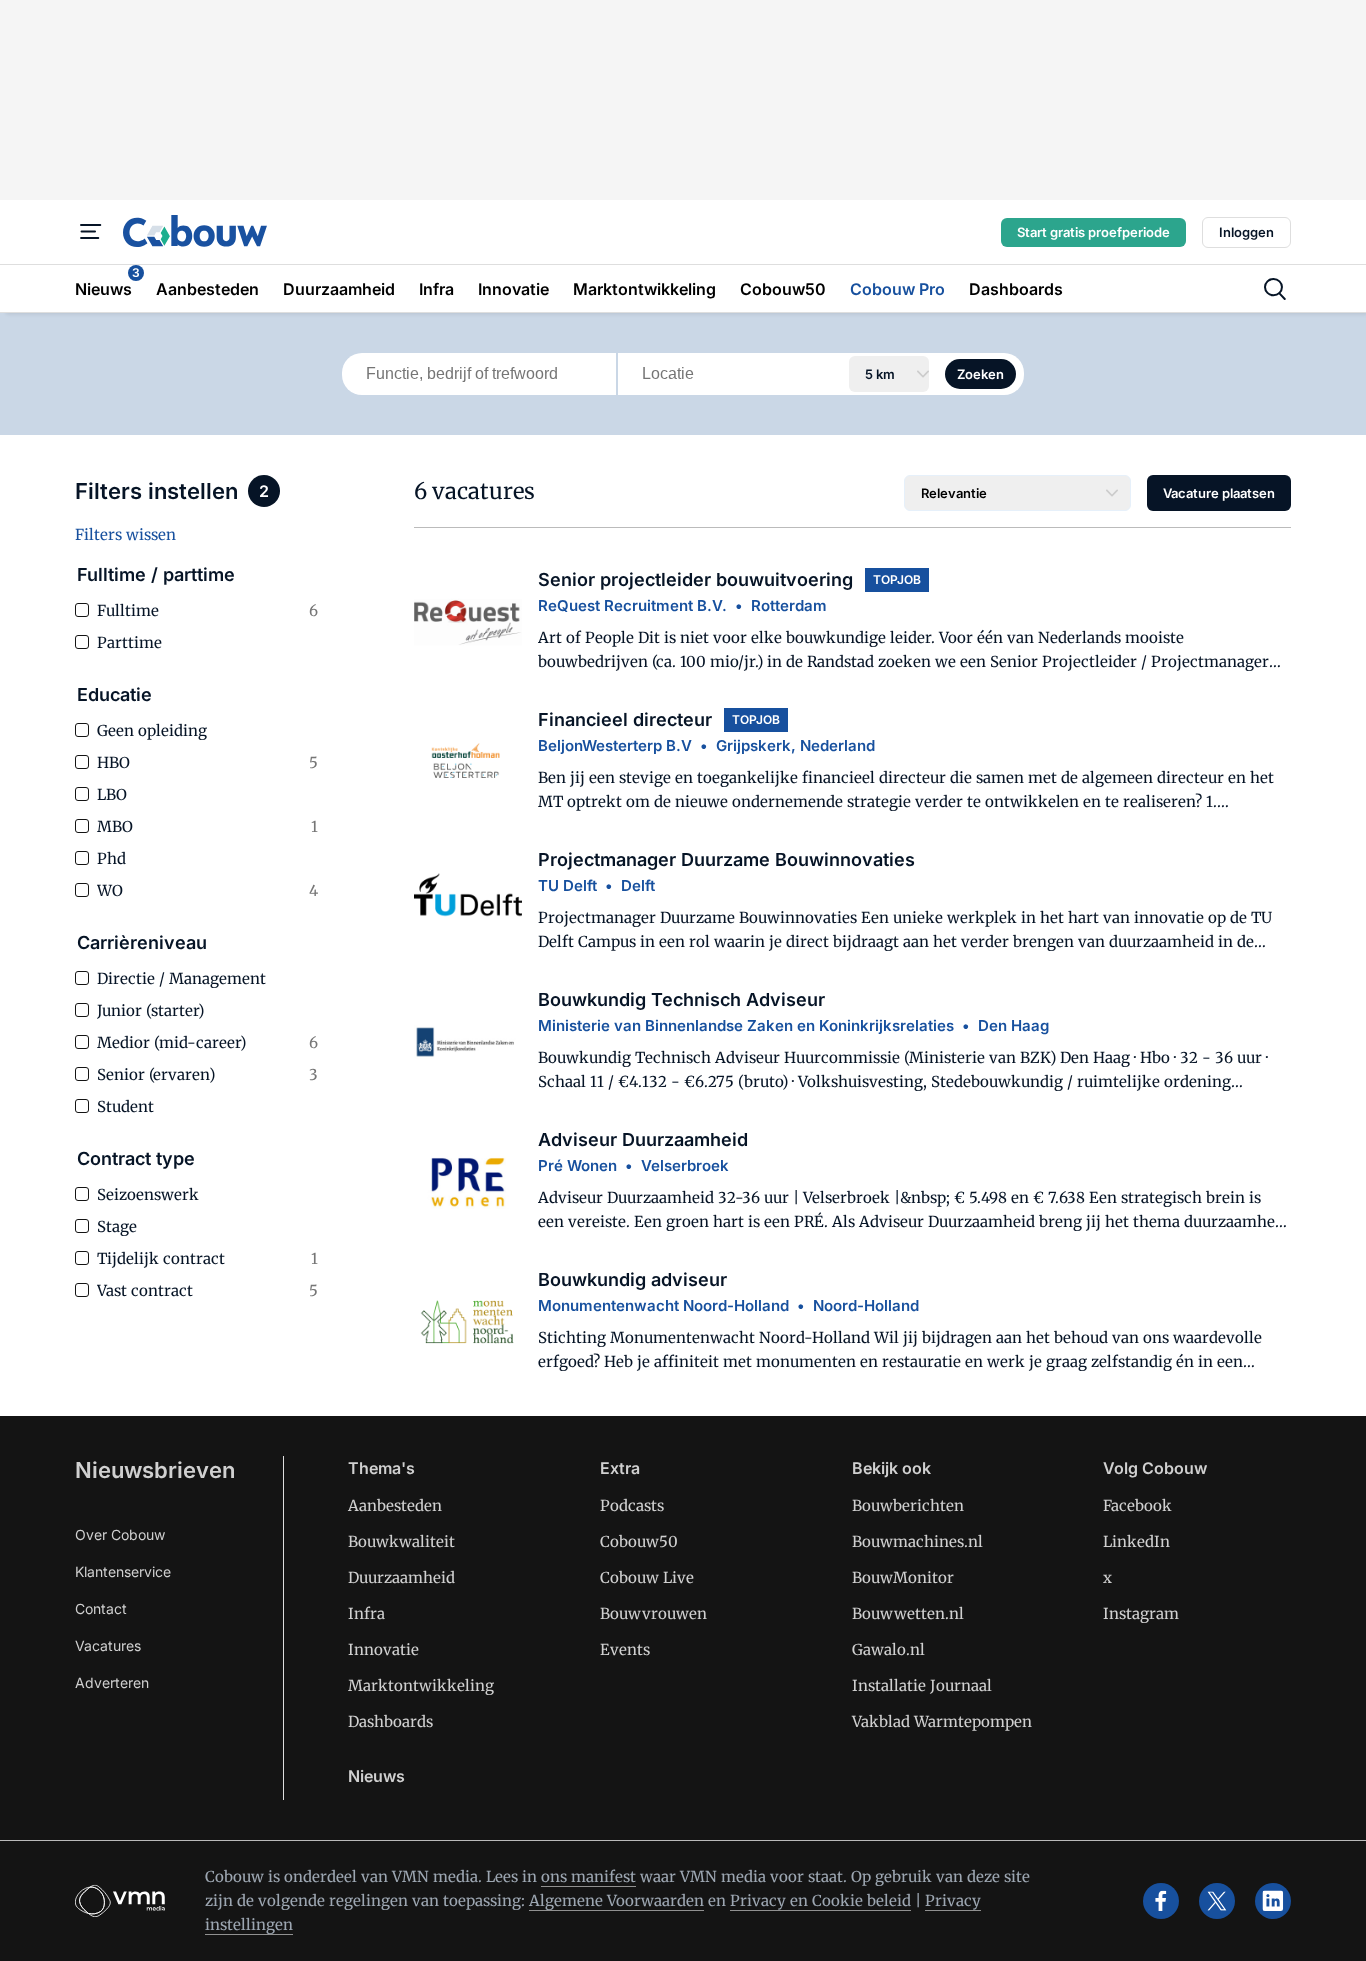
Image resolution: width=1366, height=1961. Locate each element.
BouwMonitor (903, 1577)
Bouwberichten (908, 1505)
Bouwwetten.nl (908, 1613)
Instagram (1141, 1613)
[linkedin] (1273, 1901)
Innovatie (383, 1649)
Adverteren (112, 1682)
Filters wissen (125, 534)
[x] (1217, 1901)
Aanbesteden (395, 1505)
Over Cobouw (120, 1534)
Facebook (1137, 1505)
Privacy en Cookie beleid (820, 1900)
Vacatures (108, 1645)
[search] (1275, 289)
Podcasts (632, 1505)
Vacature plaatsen (1219, 493)
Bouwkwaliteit (401, 1541)
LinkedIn (1136, 1541)
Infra (366, 1613)
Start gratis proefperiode (1093, 232)
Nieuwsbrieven (155, 1470)
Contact (101, 1608)
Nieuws (376, 1776)
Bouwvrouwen (653, 1613)
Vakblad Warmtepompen (942, 1721)
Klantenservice (123, 1571)
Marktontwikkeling (421, 1685)
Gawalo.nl (888, 1649)
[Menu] (91, 232)
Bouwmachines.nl (917, 1541)
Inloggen (1246, 232)
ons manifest (588, 1876)
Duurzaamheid (401, 1577)
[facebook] (1161, 1901)
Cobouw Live (647, 1577)
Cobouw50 (639, 1541)
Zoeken (980, 374)
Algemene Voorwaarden (616, 1900)
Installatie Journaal (922, 1685)
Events (625, 1649)
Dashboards (390, 1721)
